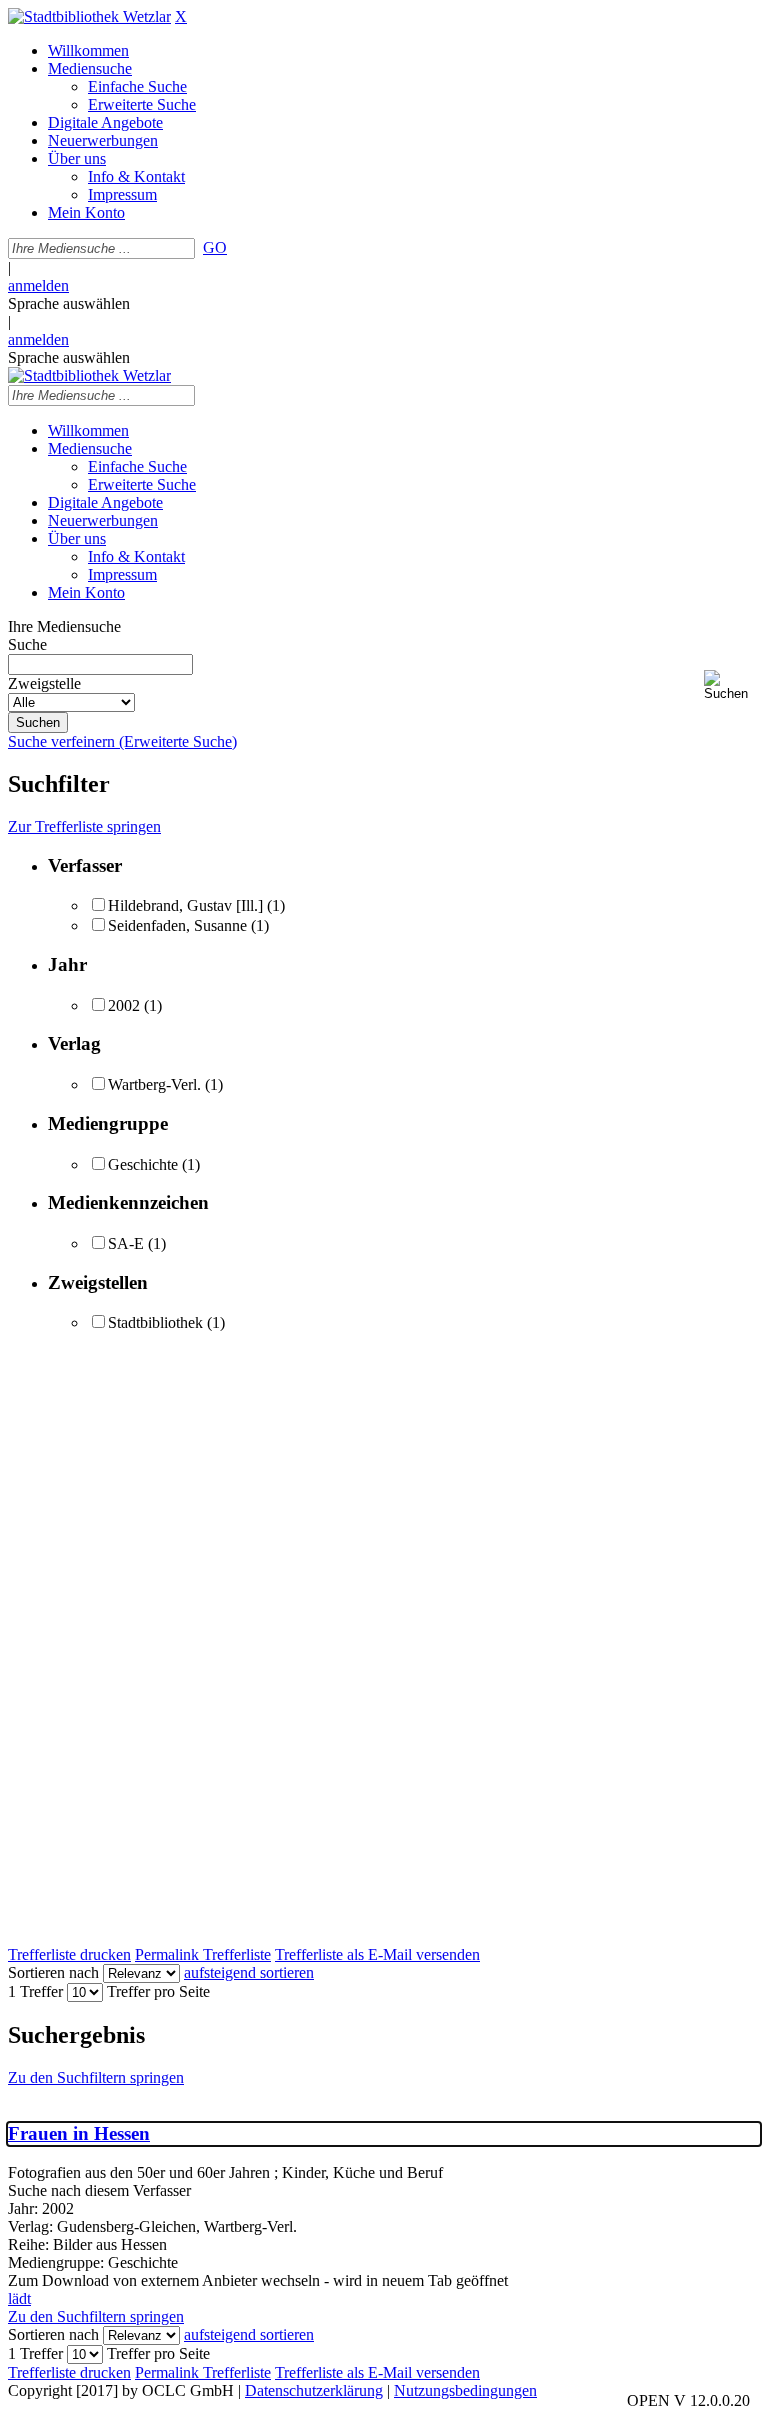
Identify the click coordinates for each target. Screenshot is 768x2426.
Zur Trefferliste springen (84, 826)
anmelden (38, 285)
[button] (732, 685)
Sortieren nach (53, 1972)
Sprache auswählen (69, 303)
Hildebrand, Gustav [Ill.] (185, 905)
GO (215, 247)
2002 (124, 1005)
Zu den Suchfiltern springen (96, 2077)
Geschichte (143, 1164)
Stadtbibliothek (155, 1322)
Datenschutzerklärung (314, 2390)
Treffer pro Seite (158, 1991)
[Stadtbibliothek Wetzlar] (89, 16)
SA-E (126, 1243)
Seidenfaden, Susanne (177, 925)
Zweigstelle (44, 683)
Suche (27, 644)
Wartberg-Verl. (154, 1084)
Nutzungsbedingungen (465, 2390)
